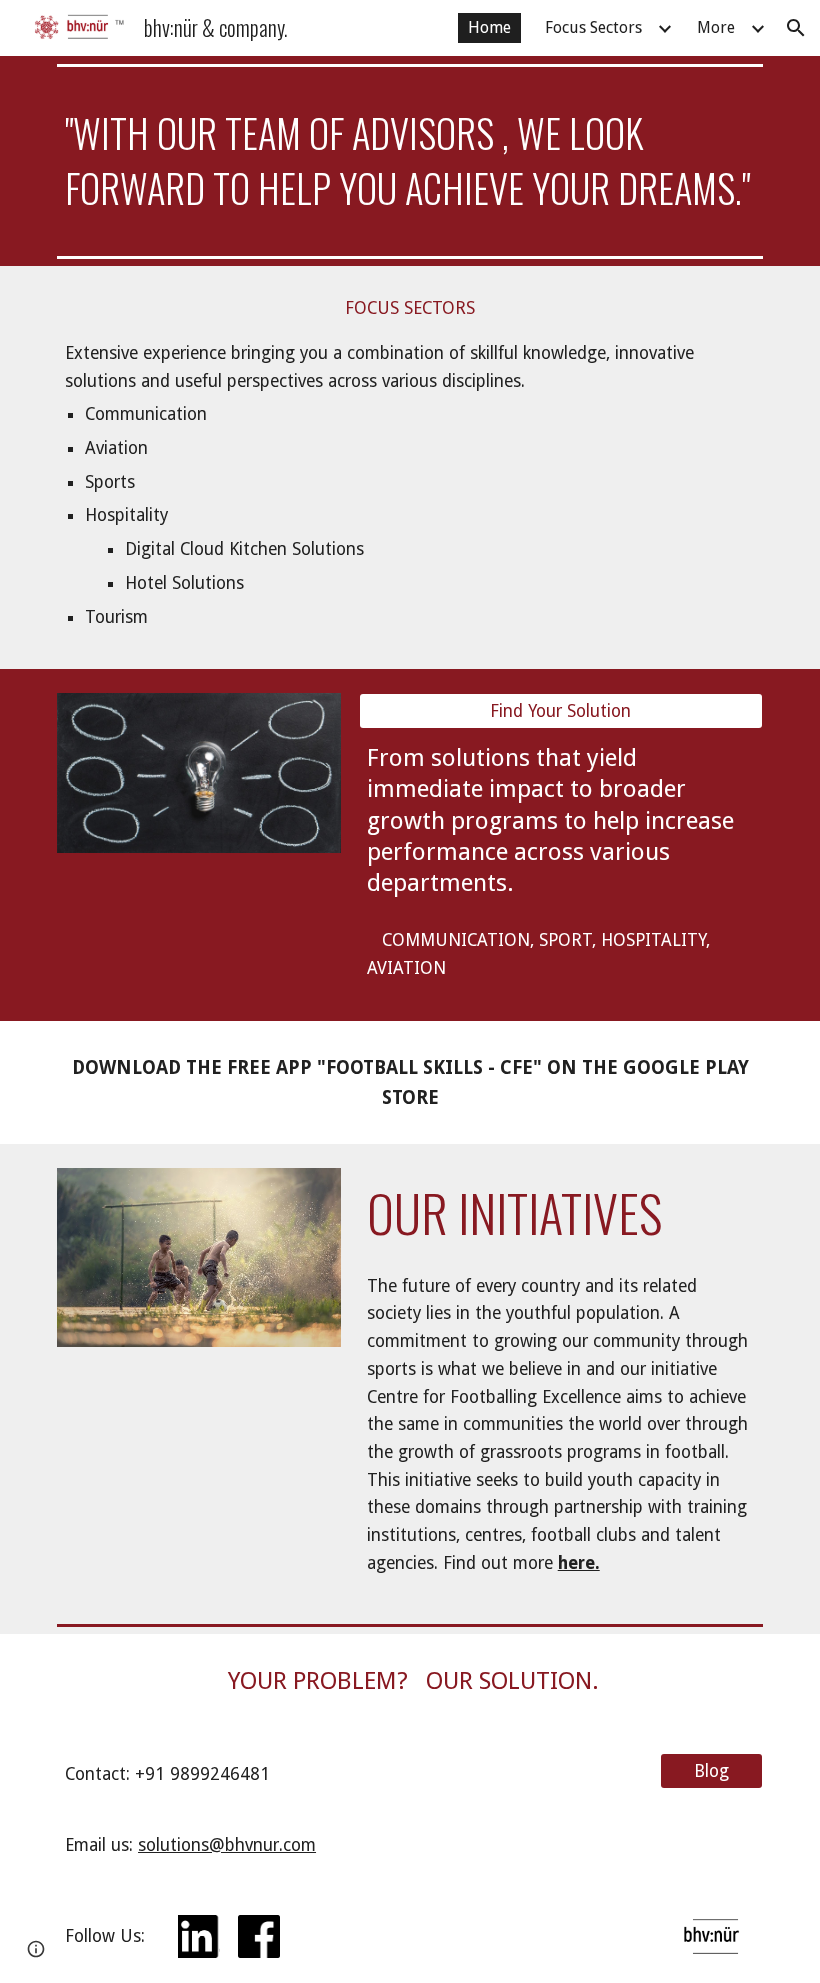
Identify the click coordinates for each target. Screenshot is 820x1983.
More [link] (716, 27)
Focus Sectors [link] (593, 27)
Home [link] (489, 27)
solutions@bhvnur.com (227, 1845)
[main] (410, 161)
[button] (796, 28)
